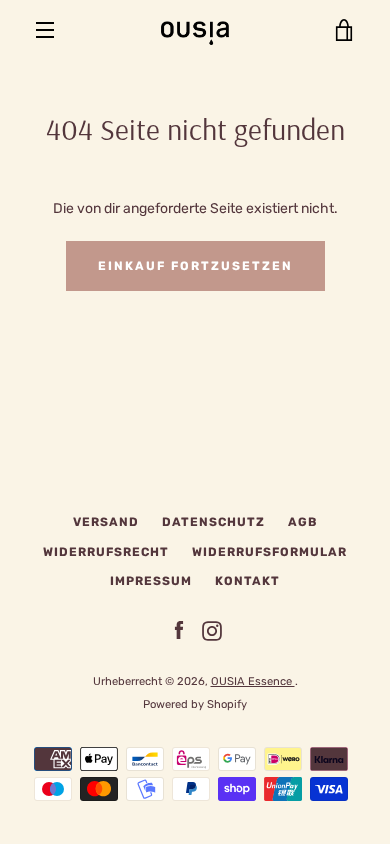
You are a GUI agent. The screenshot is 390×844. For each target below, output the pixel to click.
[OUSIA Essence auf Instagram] (212, 630)
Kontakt (247, 581)
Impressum (151, 581)
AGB (302, 522)
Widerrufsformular (269, 552)
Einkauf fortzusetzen (195, 266)
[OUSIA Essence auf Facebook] (179, 630)
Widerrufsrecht (106, 552)
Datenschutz (213, 522)
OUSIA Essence (253, 681)
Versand (106, 522)
